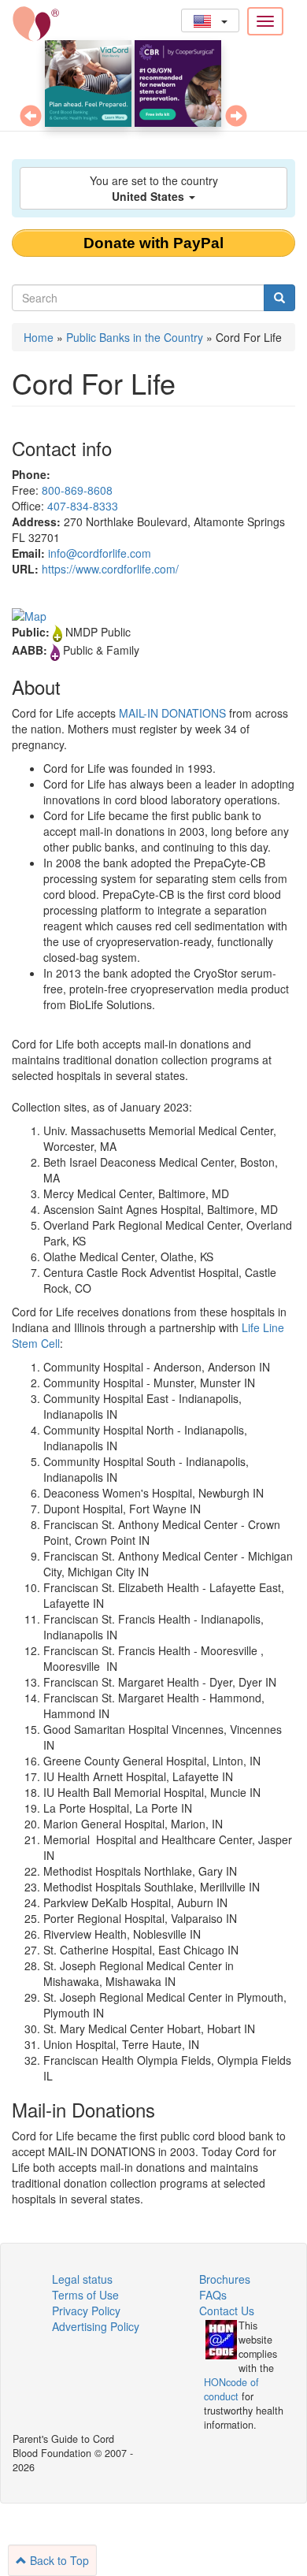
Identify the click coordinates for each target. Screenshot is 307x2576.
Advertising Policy (96, 2326)
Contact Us (227, 2311)
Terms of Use (85, 2295)
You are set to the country (154, 188)
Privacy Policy (86, 2311)
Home (39, 337)
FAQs (213, 2295)
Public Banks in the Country (135, 337)
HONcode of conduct (231, 2389)
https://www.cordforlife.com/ (110, 569)
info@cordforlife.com (100, 553)
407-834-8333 (83, 506)
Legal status (82, 2279)
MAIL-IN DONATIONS (172, 713)
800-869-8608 (77, 490)
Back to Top (58, 2560)
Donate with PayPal (153, 243)
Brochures (225, 2279)
